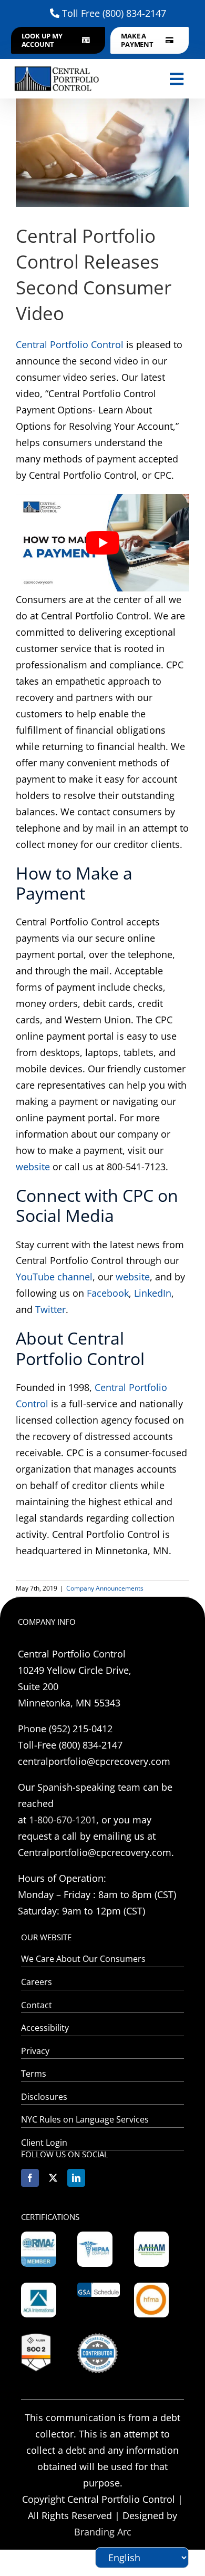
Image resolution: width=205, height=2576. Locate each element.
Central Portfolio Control (70, 344)
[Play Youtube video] (102, 543)
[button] (58, 40)
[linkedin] (76, 2178)
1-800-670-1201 (63, 1820)
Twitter (50, 1309)
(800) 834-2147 (134, 13)
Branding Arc (103, 2532)
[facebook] (30, 2178)
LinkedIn (153, 1293)
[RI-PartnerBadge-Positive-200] (97, 2338)
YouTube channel (54, 1277)
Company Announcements (105, 1588)
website (33, 1167)
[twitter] (53, 2178)
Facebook (108, 1293)
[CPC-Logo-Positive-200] (57, 66)
